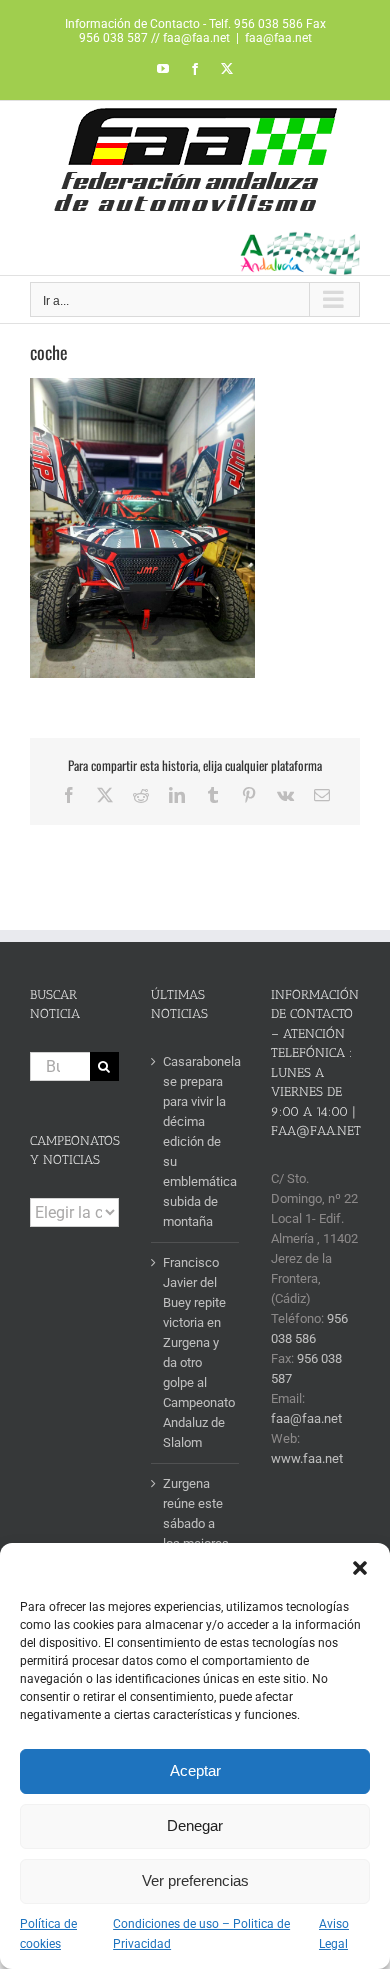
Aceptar (195, 1770)
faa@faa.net (278, 38)
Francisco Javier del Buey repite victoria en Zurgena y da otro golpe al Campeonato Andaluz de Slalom (196, 1352)
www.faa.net (307, 1458)
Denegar (195, 1825)
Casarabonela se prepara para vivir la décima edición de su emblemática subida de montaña (196, 1141)
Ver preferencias (195, 1880)
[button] (360, 1568)
